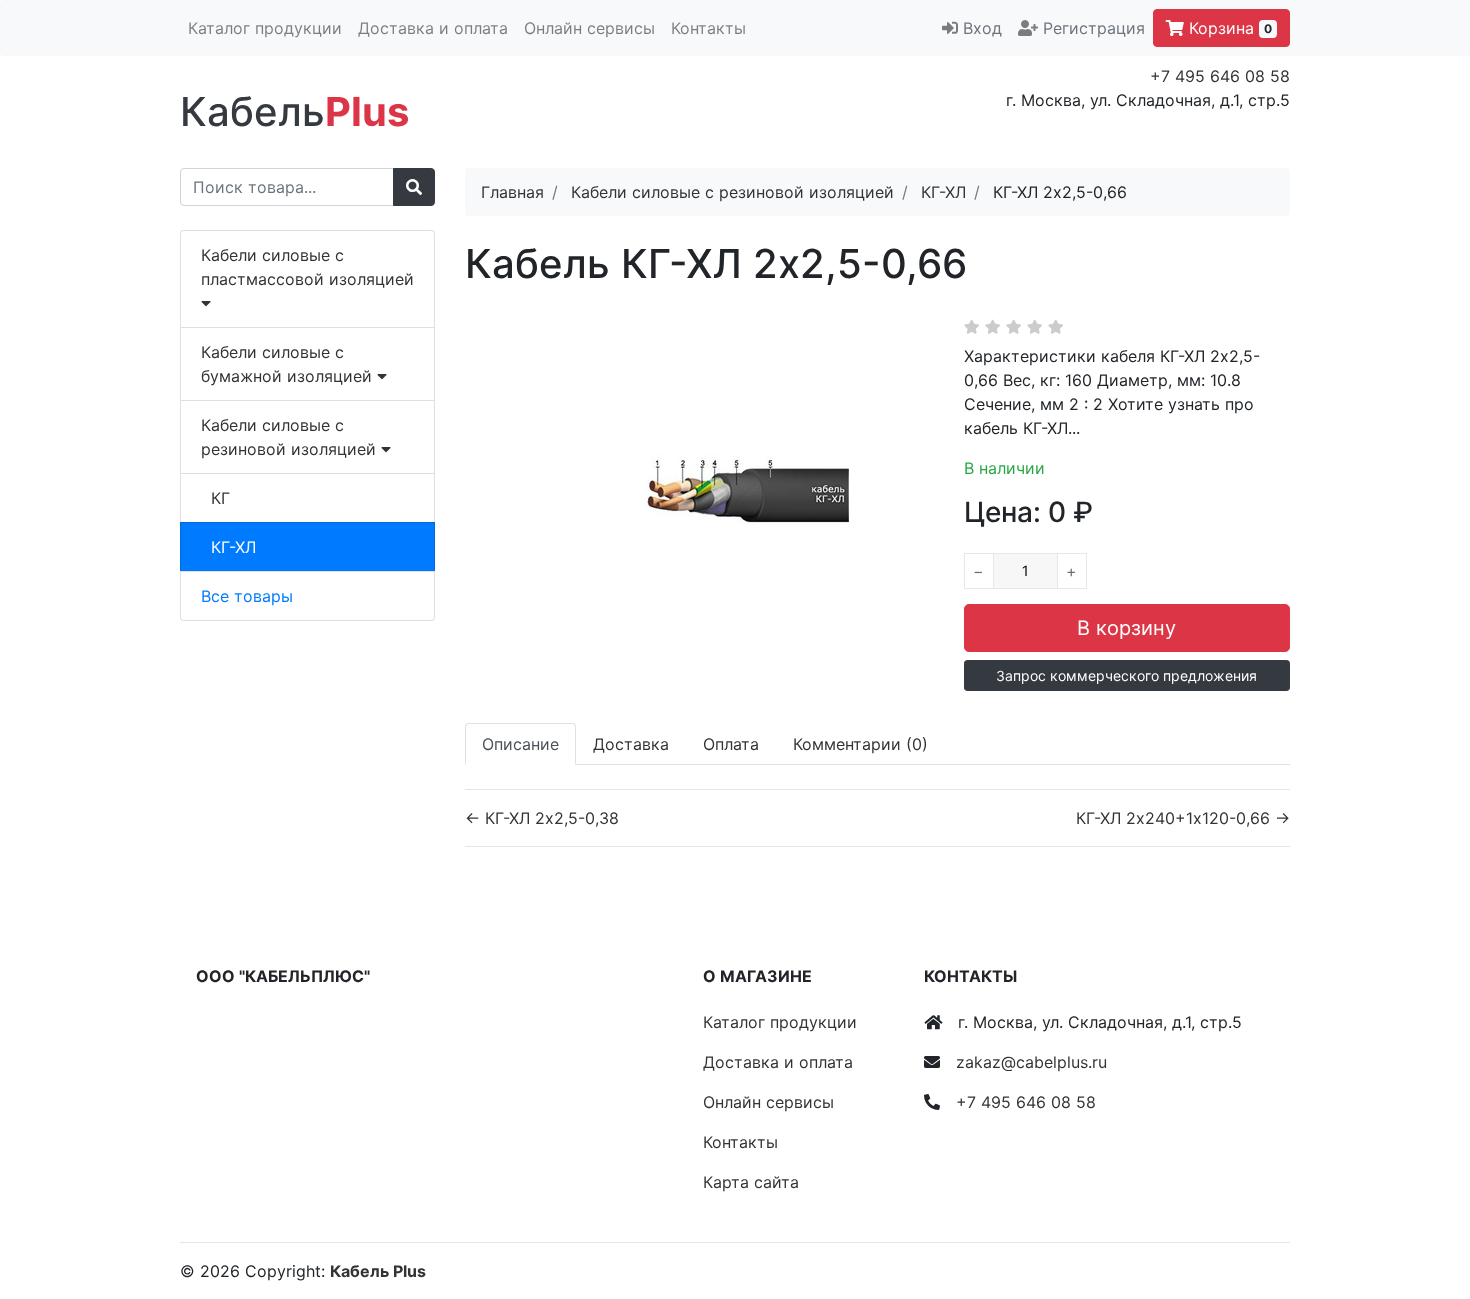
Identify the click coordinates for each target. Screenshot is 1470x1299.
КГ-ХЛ (233, 547)
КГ (220, 498)
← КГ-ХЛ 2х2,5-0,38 (542, 818)
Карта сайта (751, 1182)
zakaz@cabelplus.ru (1031, 1062)
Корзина (1228, 28)
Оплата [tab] (731, 744)
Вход (982, 28)
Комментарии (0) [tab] (860, 744)
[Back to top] (1425, 1204)
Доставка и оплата (433, 28)
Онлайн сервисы (589, 28)
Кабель (294, 111)
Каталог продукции (265, 28)
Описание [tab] (520, 744)
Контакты (708, 28)
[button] (1127, 675)
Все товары (247, 596)
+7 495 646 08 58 (1220, 76)
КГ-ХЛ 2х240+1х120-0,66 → (1183, 818)
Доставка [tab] (631, 744)
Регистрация (1094, 28)
